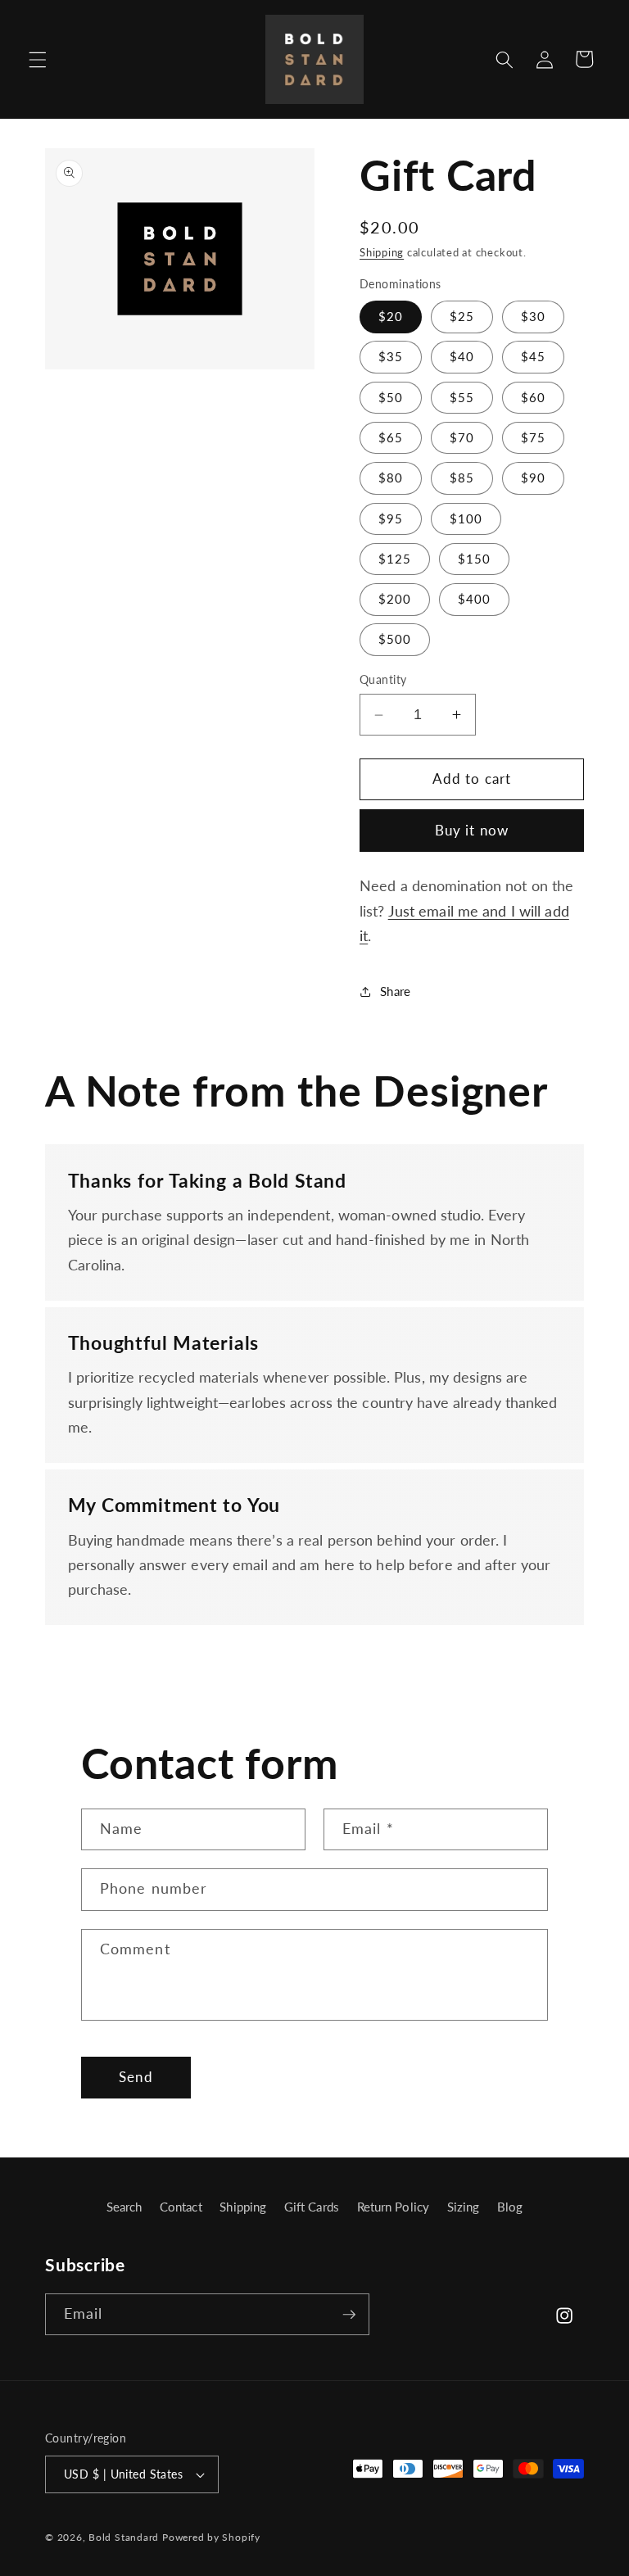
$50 (391, 397)
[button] (38, 59)
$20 (391, 316)
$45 (533, 356)
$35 (391, 356)
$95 (391, 518)
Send (136, 2077)
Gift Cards (312, 2207)
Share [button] (395, 991)
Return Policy (393, 2207)
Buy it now (472, 831)
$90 (533, 478)
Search (124, 2207)
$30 (533, 316)
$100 (466, 518)
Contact (181, 2207)
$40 (462, 356)
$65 (391, 437)
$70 (462, 437)
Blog (510, 2207)
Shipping (382, 252)
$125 (395, 559)
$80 (391, 478)
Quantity (383, 679)
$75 (533, 437)
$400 (474, 599)
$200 (395, 599)
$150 (474, 559)
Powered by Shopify (211, 2537)
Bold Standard (124, 2537)
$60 (533, 397)
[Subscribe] (349, 2315)
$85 (462, 478)
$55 (462, 397)
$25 (462, 316)
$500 (395, 639)
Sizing (464, 2207)
